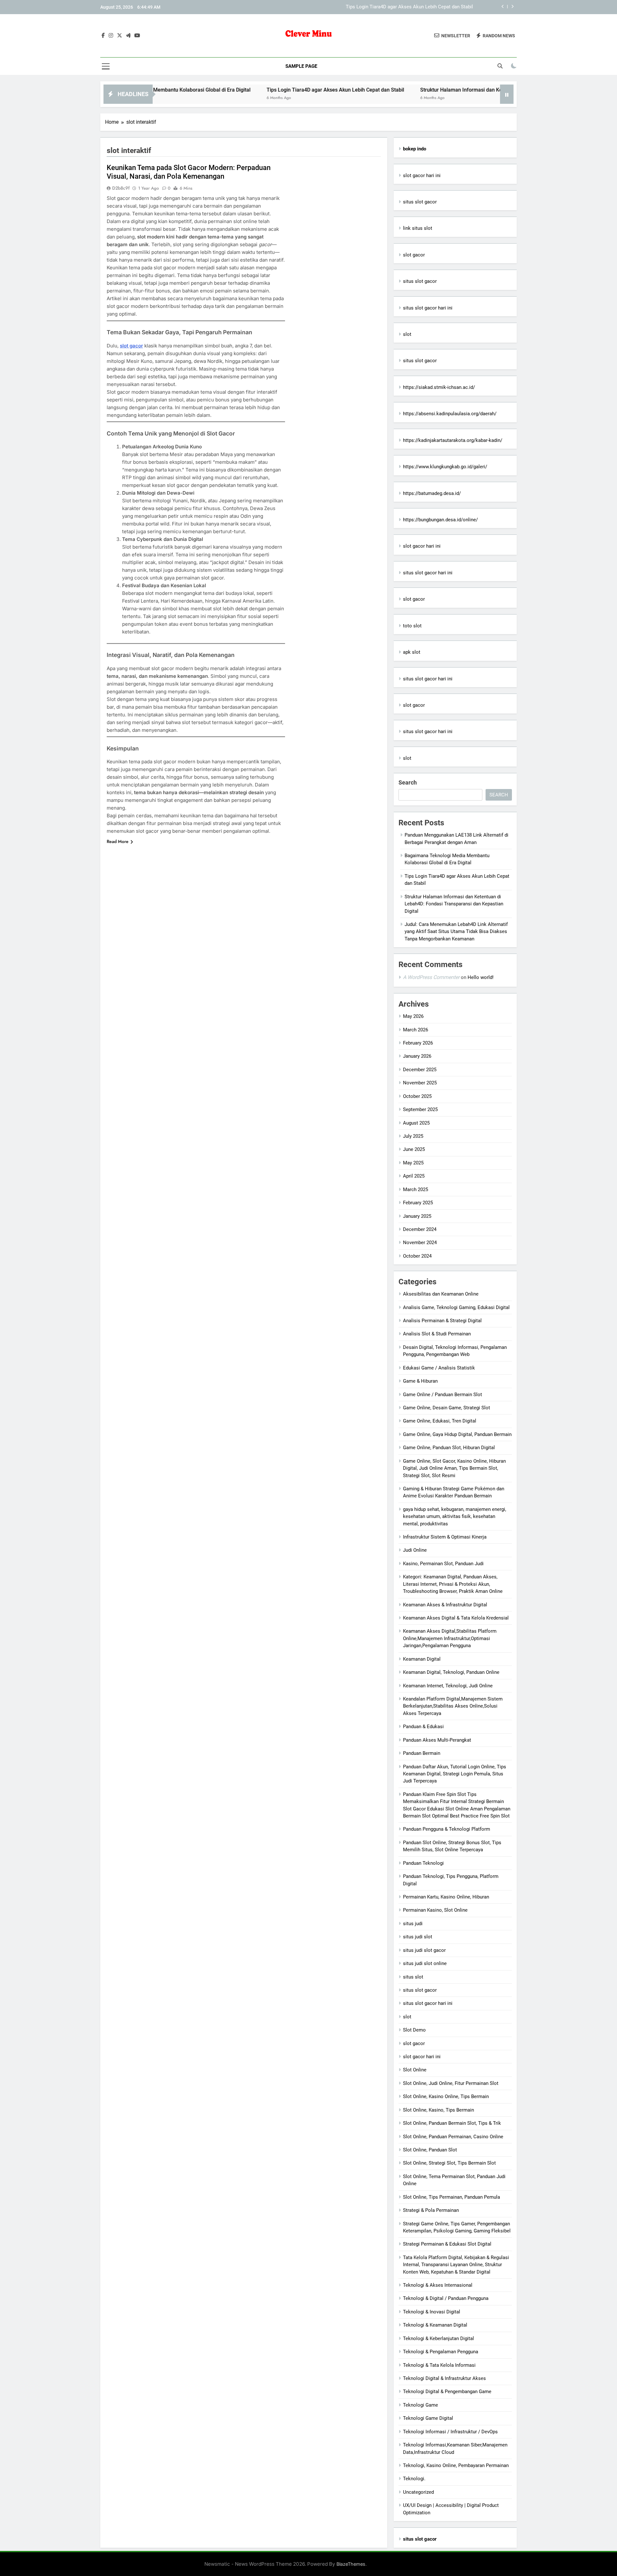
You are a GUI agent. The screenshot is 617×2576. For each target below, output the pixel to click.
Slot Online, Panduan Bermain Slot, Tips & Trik (452, 2123)
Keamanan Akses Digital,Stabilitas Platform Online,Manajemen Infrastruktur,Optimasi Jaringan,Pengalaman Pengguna (450, 1638)
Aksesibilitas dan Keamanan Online (441, 1294)
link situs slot (418, 228)
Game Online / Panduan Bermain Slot (443, 1395)
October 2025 (417, 1096)
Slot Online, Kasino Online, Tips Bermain (446, 2096)
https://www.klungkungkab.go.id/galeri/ (445, 467)
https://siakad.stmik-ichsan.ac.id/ (439, 387)
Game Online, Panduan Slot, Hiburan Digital (449, 1448)
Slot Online (415, 2070)
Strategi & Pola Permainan (431, 2210)
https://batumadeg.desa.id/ (432, 493)
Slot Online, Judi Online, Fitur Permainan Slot (451, 2083)
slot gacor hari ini (422, 175)
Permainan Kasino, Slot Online (435, 1910)
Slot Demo (414, 2030)
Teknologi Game (420, 2405)
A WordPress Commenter (431, 977)
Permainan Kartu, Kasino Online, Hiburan (446, 1897)
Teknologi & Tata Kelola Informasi (439, 2365)
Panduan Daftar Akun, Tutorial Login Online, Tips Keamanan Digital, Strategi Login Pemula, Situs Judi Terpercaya (455, 1774)
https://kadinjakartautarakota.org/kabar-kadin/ (453, 440)
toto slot (412, 626)
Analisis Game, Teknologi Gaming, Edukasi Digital (456, 1307)
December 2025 (420, 1070)
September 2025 (420, 1109)
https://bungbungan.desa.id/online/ (440, 520)
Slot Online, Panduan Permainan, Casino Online (453, 2137)
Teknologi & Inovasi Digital (432, 2312)
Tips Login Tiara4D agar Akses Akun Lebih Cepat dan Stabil (259, 90)
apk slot (412, 652)
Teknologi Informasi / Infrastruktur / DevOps (450, 2432)
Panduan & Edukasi (423, 1727)
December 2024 (420, 1229)
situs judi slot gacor (424, 1950)
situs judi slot (418, 1937)
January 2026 (417, 1056)
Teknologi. (414, 2479)
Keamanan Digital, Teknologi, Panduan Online (451, 1672)
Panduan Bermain (422, 1753)
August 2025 (416, 1123)
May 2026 (413, 1016)
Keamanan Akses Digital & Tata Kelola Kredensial (456, 1618)
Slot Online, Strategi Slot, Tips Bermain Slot (449, 2163)
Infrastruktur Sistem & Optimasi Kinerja (445, 1537)
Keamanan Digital (422, 1659)
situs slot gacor (420, 202)
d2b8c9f (121, 188)
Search (408, 782)
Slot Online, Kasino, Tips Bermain (438, 2110)
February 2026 (418, 1043)
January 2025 (417, 1216)
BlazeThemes (351, 2564)
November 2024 (420, 1243)
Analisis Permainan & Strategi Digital (442, 1321)
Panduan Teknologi (423, 1863)
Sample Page (301, 66)
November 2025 (420, 1083)
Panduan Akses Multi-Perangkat (437, 1740)
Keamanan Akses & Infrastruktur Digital (445, 1605)
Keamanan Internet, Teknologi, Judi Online (448, 1686)
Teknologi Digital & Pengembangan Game (447, 2392)
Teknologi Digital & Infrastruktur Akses (444, 2378)
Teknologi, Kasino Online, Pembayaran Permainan (456, 2465)
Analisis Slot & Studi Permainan (437, 1334)
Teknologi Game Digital (428, 2418)
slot (407, 334)
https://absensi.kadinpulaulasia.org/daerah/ (450, 414)
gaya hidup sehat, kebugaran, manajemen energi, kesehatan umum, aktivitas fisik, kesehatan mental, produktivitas (455, 1517)
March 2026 (416, 1030)
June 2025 (414, 1149)
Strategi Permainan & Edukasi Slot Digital (447, 2244)
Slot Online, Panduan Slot (430, 2150)
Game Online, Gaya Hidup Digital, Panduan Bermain (457, 1434)
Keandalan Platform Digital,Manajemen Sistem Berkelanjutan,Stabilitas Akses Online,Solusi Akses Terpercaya (453, 1706)
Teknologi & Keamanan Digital (435, 2325)
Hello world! (481, 977)
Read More (118, 841)
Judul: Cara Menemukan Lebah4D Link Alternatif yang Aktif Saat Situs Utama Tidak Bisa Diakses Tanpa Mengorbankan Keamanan (456, 932)
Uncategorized (418, 2492)
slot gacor (131, 346)
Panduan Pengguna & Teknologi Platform (447, 1829)
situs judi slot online (425, 1963)
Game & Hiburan (420, 1381)
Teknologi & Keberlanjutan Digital (438, 2338)
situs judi (413, 1924)
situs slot (413, 1977)
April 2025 (414, 1176)
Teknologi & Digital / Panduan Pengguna (446, 2298)
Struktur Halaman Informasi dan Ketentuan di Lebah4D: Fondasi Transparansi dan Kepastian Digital (367, 7)
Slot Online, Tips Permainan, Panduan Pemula (452, 2197)
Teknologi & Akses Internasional (438, 2285)
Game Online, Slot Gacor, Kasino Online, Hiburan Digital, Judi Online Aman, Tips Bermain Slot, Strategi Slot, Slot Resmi (454, 1468)
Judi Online (415, 1550)
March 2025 (416, 1189)
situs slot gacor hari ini (428, 308)
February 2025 (418, 1203)
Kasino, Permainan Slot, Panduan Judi (443, 1564)
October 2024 (417, 1256)
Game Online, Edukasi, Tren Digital (440, 1421)
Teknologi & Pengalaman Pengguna (441, 2352)
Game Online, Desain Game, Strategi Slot (447, 1408)
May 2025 (413, 1163)
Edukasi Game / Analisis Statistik (439, 1368)
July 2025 (413, 1136)
